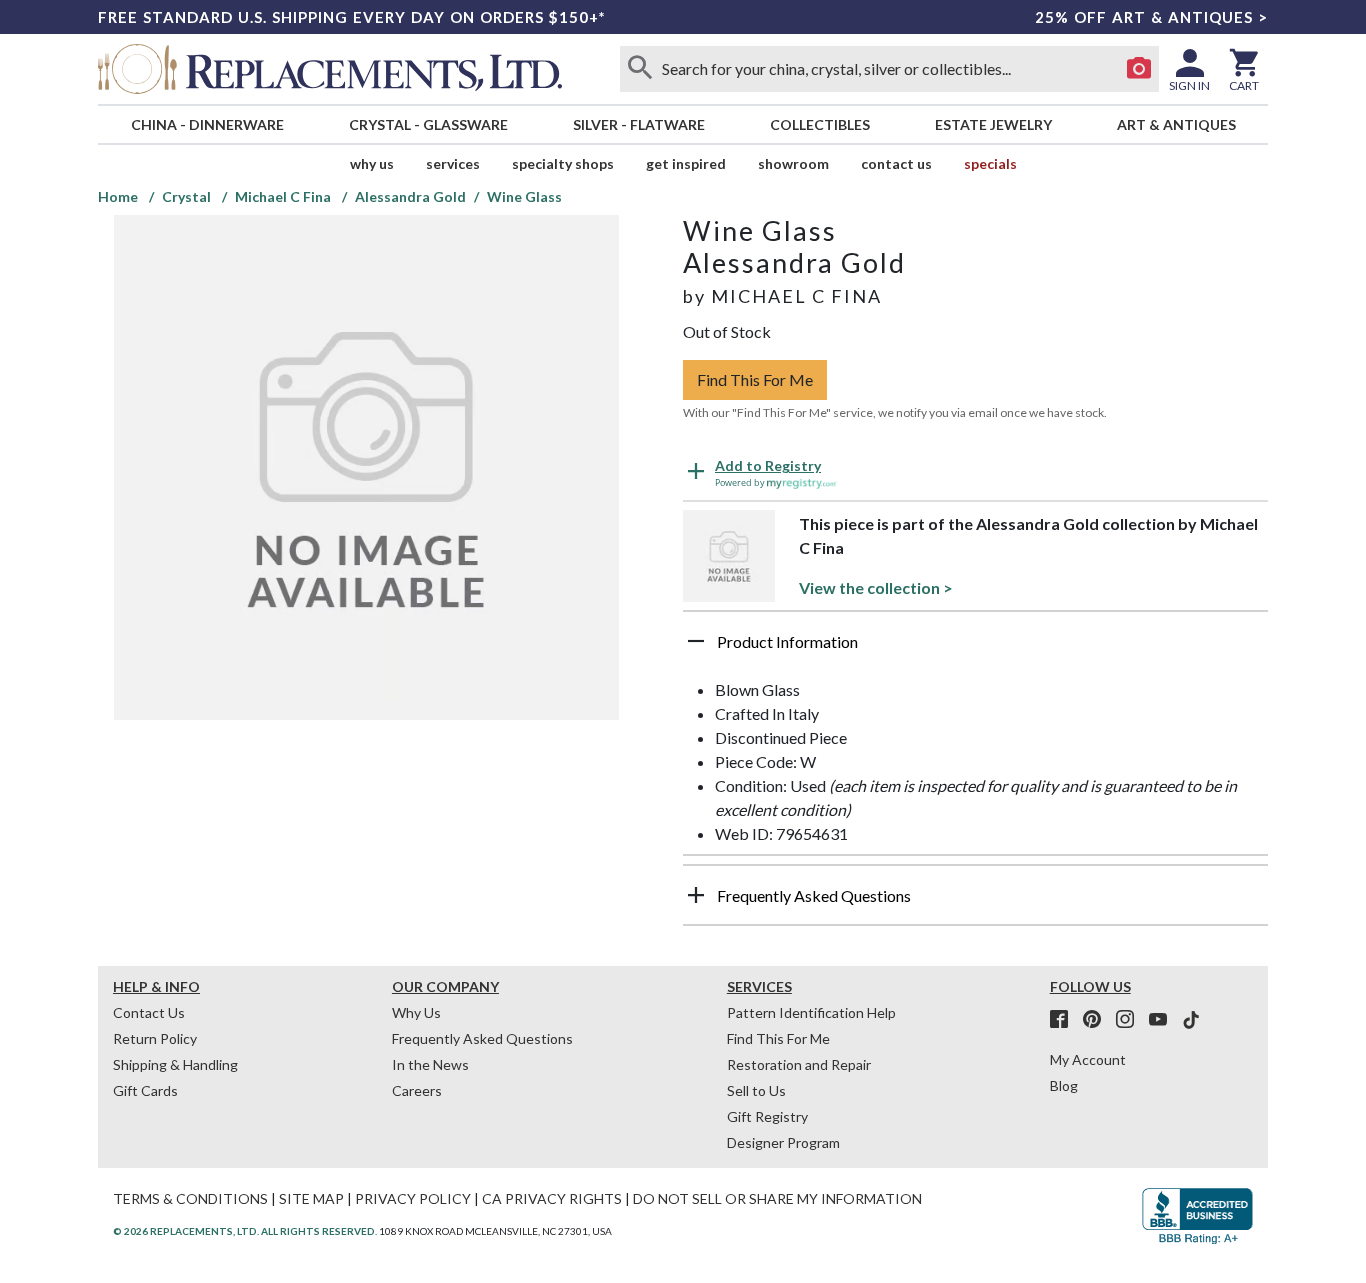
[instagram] (1131, 1020)
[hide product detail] (696, 641)
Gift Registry (767, 1116)
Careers (417, 1090)
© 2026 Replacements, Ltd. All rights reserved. (245, 1231)
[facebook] (1065, 1020)
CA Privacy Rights (552, 1198)
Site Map (311, 1198)
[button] (975, 649)
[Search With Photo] (1139, 69)
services (453, 163)
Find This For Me (755, 379)
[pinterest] (1098, 1020)
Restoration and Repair (799, 1064)
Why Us (416, 1012)
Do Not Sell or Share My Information (777, 1198)
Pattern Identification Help (811, 1012)
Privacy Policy (413, 1198)
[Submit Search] (640, 69)
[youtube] (1164, 1020)
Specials (990, 163)
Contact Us (896, 163)
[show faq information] (696, 895)
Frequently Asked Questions (482, 1038)
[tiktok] (1191, 1020)
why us (372, 163)
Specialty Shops (563, 163)
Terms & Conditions (190, 1198)
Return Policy (155, 1038)
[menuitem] (207, 124)
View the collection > (876, 587)
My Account (1088, 1059)
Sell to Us (756, 1090)
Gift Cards (145, 1090)
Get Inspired (686, 163)
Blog (1064, 1085)
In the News (430, 1064)
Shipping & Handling (175, 1064)
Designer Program (783, 1142)
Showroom (793, 163)
